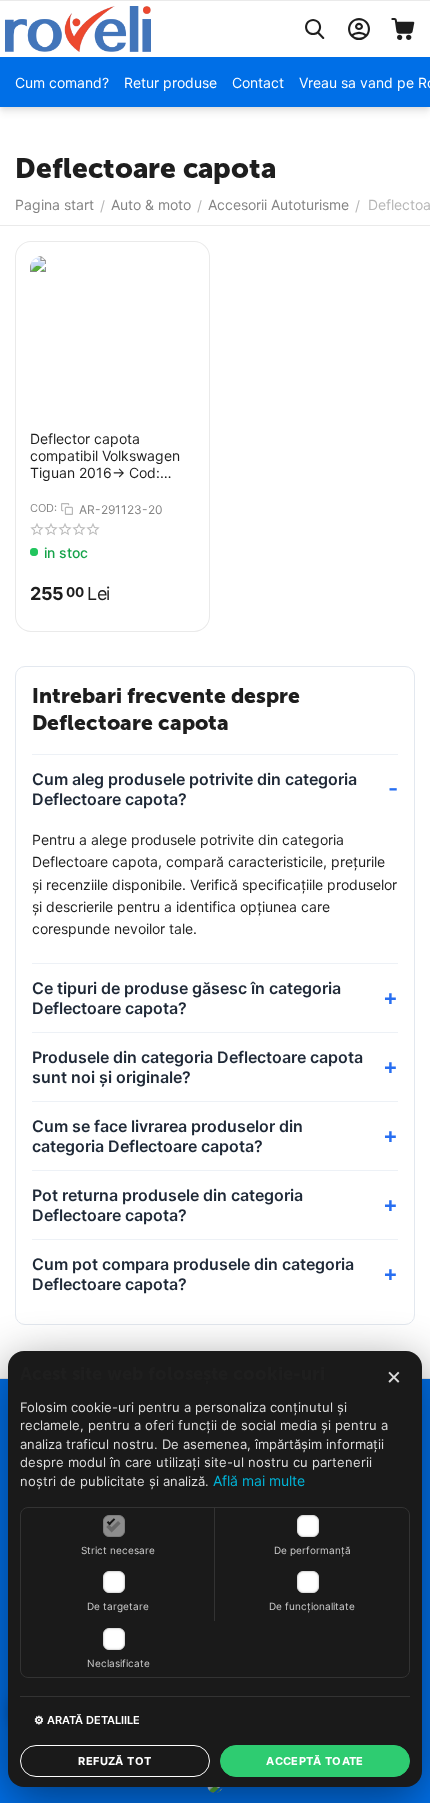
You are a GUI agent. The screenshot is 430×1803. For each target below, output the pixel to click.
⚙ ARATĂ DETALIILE (87, 1720)
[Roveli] (78, 27)
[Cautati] (315, 29)
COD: (43, 508)
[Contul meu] (359, 29)
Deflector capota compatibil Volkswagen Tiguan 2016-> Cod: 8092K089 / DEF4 (105, 456)
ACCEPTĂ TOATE (315, 1761)
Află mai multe (259, 1480)
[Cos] (403, 29)
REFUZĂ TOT (114, 1761)
